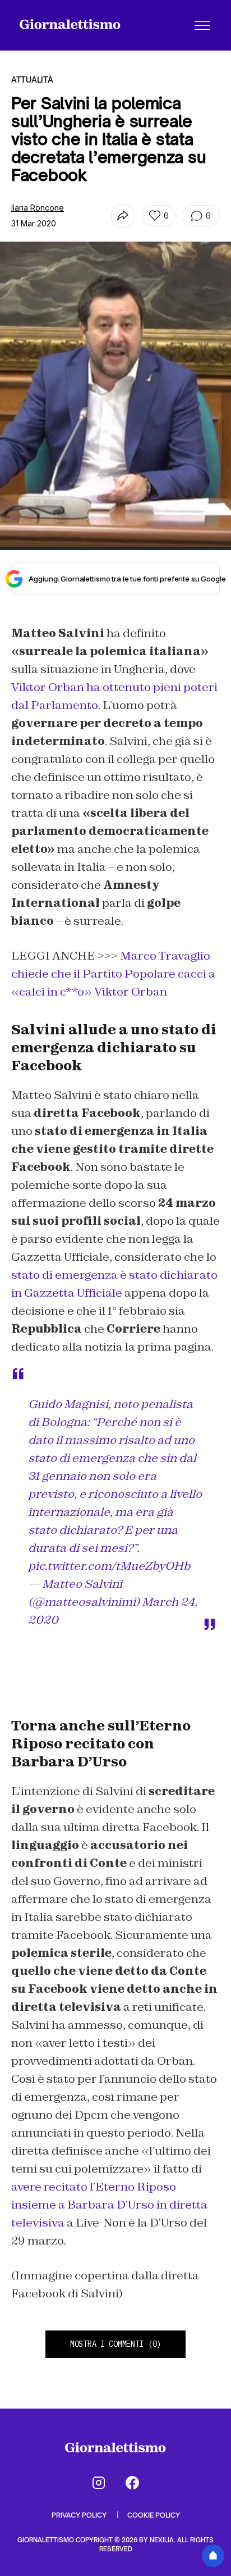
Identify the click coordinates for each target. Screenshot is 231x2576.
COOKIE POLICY (154, 2515)
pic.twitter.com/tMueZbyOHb (109, 1566)
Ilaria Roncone (38, 208)
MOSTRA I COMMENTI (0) (115, 2344)
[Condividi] (123, 216)
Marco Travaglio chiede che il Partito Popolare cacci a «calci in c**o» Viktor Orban (113, 974)
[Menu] (202, 25)
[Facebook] (132, 2483)
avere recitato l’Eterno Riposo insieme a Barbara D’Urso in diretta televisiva (109, 2205)
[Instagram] (99, 2483)
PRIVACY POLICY (80, 2515)
